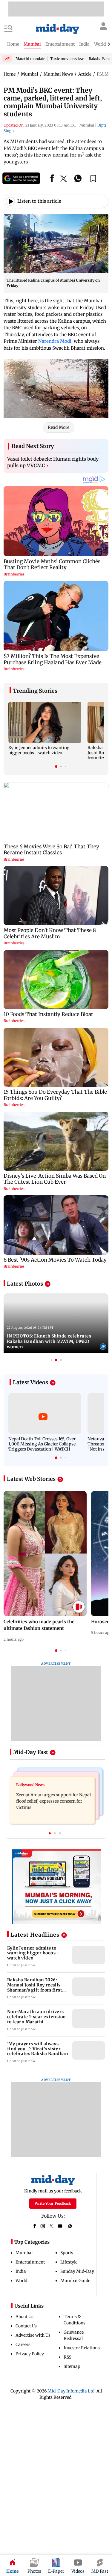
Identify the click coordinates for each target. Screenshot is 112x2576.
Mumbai (24, 2253)
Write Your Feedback (53, 2203)
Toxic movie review (67, 59)
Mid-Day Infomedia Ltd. (72, 2391)
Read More (59, 427)
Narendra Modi (55, 341)
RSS (67, 2357)
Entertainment (30, 2262)
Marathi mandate (30, 59)
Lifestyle (69, 2262)
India (21, 2271)
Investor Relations (82, 2348)
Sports (67, 2253)
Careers (23, 2344)
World (21, 2281)
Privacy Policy (30, 2354)
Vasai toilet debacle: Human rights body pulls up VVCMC (53, 462)
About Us (24, 2317)
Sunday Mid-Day (77, 2271)
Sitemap (72, 2366)
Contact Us (26, 2326)
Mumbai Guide (75, 2281)
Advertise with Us (33, 2335)
